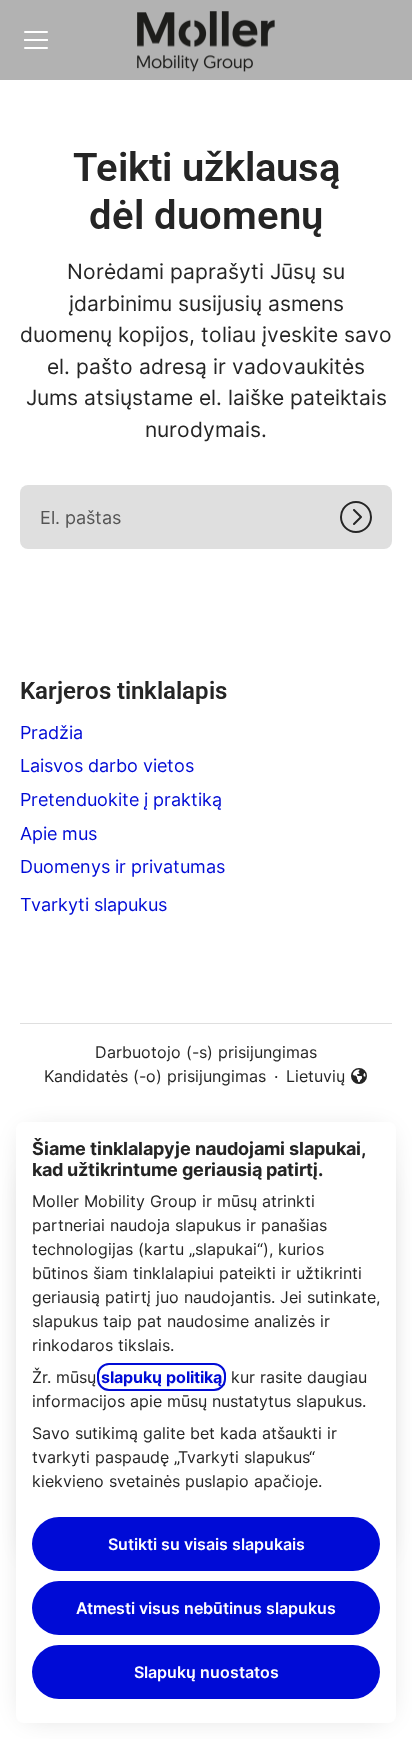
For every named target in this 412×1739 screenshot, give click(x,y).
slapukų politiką (161, 1377)
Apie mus (58, 833)
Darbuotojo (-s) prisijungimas (206, 1052)
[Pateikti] (366, 517)
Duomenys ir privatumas (122, 866)
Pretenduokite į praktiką (121, 799)
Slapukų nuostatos (206, 1672)
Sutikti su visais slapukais (206, 1544)
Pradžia (51, 732)
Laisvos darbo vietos (107, 765)
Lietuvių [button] (327, 1077)
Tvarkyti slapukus (93, 904)
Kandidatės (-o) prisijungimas (155, 1076)
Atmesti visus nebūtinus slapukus (206, 1608)
